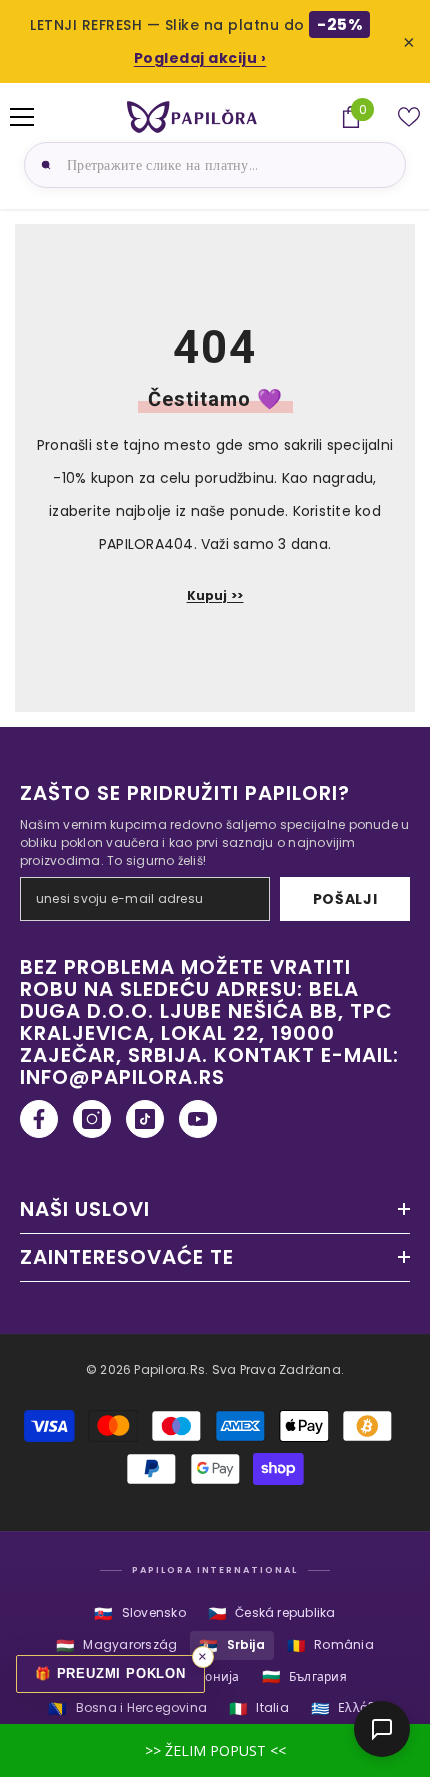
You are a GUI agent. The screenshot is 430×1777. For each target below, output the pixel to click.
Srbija (232, 1645)
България (304, 1676)
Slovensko (139, 1613)
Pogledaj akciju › (200, 58)
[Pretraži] (43, 165)
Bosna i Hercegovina (127, 1708)
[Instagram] (92, 1119)
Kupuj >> (215, 595)
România (330, 1645)
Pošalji (345, 899)
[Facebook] (39, 1119)
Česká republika (272, 1613)
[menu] (22, 117)
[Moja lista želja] (409, 117)
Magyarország (116, 1645)
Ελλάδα (346, 1708)
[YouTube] (198, 1119)
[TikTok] (145, 1119)
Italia (259, 1708)
